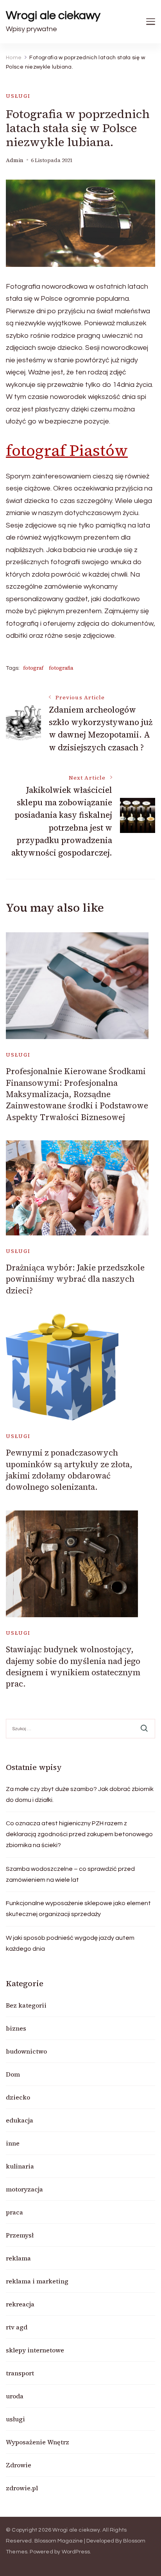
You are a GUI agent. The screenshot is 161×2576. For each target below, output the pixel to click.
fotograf (33, 668)
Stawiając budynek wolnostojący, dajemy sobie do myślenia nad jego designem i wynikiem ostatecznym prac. (73, 1666)
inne (13, 2143)
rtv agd (17, 2327)
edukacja (20, 2120)
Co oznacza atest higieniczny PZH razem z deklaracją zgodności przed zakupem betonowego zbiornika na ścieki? (79, 1834)
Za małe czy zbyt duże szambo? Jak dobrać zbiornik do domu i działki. (80, 1794)
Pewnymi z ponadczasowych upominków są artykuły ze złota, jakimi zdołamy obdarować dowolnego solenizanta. (69, 1470)
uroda (15, 2396)
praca (14, 2212)
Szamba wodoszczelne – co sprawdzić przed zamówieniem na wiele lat (70, 1874)
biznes (16, 2028)
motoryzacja (24, 2189)
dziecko (18, 2097)
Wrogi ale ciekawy (53, 15)
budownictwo (26, 2051)
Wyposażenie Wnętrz (38, 2442)
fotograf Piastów (67, 450)
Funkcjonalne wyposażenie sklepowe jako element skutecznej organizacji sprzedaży (78, 1909)
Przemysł (20, 2235)
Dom (13, 2074)
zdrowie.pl (22, 2488)
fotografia (61, 668)
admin (15, 160)
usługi (18, 96)
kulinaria (20, 2166)
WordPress (76, 2552)
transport (20, 2373)
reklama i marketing (37, 2281)
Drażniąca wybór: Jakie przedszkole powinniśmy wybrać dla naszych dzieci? (75, 1279)
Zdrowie (19, 2465)
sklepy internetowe (35, 2350)
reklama (18, 2258)
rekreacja (20, 2304)
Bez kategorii (26, 2005)
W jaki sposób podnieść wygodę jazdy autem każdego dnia (70, 1943)
